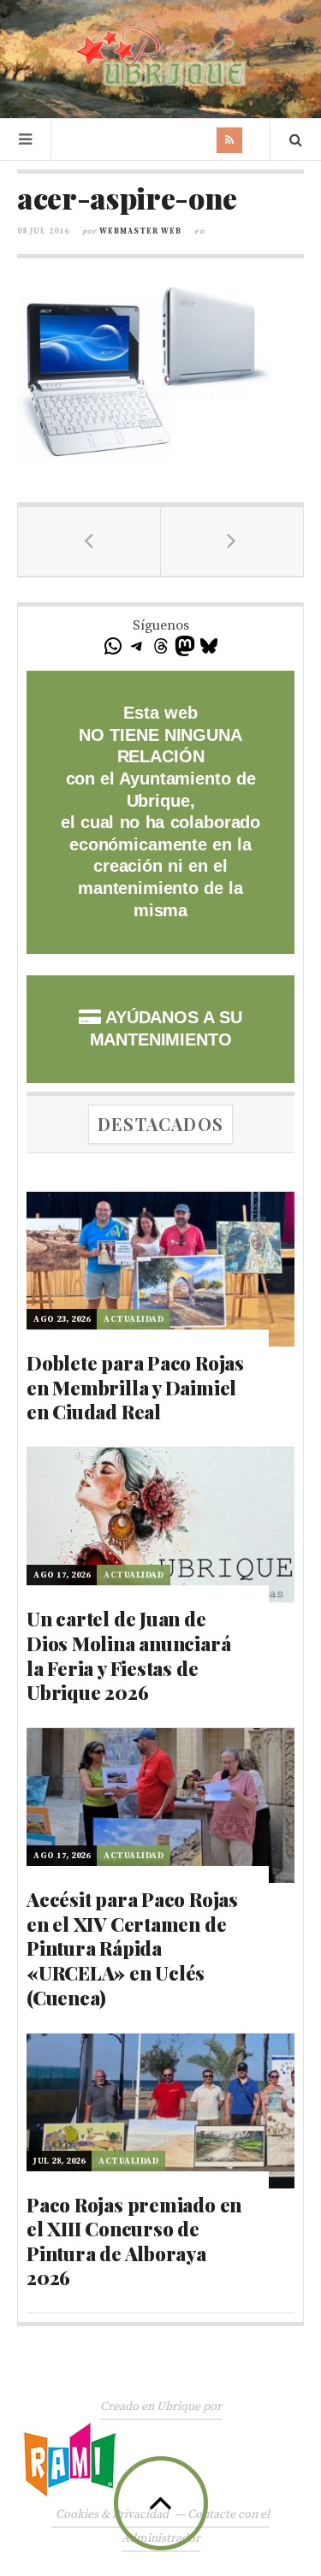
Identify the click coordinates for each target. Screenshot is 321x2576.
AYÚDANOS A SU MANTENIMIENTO (166, 1028)
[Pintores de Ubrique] (161, 57)
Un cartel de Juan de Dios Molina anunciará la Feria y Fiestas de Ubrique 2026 (128, 1655)
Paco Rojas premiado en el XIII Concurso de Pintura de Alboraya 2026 (134, 2241)
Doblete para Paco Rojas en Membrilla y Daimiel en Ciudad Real (135, 1387)
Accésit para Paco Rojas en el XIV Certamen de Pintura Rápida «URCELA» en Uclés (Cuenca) (132, 1948)
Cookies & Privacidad (112, 2514)
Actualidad (134, 1319)
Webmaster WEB (140, 231)
